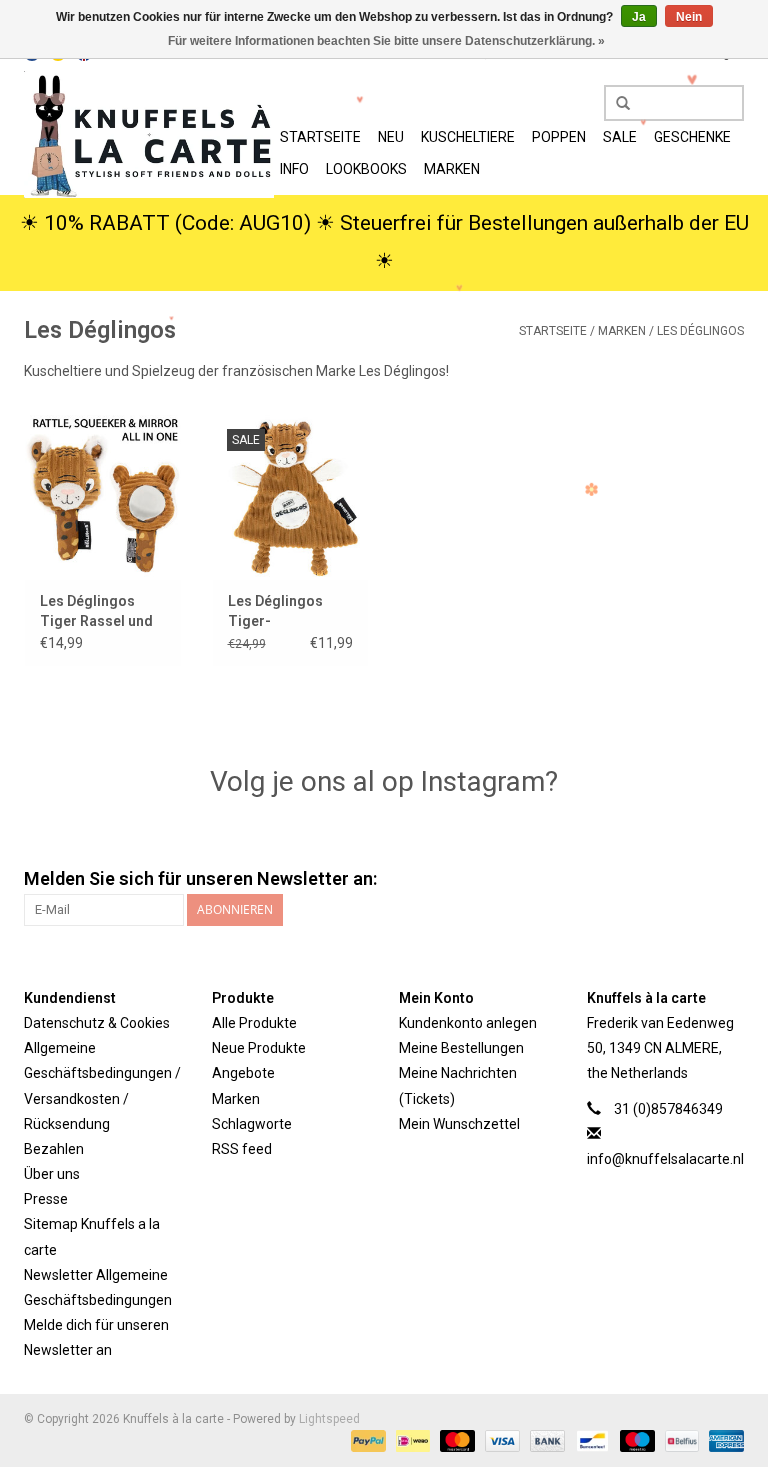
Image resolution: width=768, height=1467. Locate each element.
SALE (620, 137)
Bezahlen (54, 1149)
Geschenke (692, 137)
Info (294, 169)
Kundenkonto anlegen (468, 1023)
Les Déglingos (700, 331)
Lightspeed (329, 1419)
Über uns (52, 1174)
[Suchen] (616, 104)
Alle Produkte (254, 1023)
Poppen (559, 137)
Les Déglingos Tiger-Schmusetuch (275, 612)
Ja (639, 17)
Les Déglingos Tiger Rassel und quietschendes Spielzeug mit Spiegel (96, 612)
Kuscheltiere (468, 137)
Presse (46, 1199)
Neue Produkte (259, 1048)
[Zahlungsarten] (366, 1440)
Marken (452, 169)
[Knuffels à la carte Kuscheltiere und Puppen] (149, 134)
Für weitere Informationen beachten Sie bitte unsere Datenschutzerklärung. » (386, 41)
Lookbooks (366, 169)
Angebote (243, 1073)
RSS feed (242, 1149)
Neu (391, 137)
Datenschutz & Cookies (97, 1023)
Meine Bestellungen (461, 1048)
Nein (689, 17)
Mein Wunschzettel (459, 1124)
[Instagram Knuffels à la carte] (728, 879)
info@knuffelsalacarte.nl (665, 1159)
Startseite (320, 137)
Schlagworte (252, 1124)
